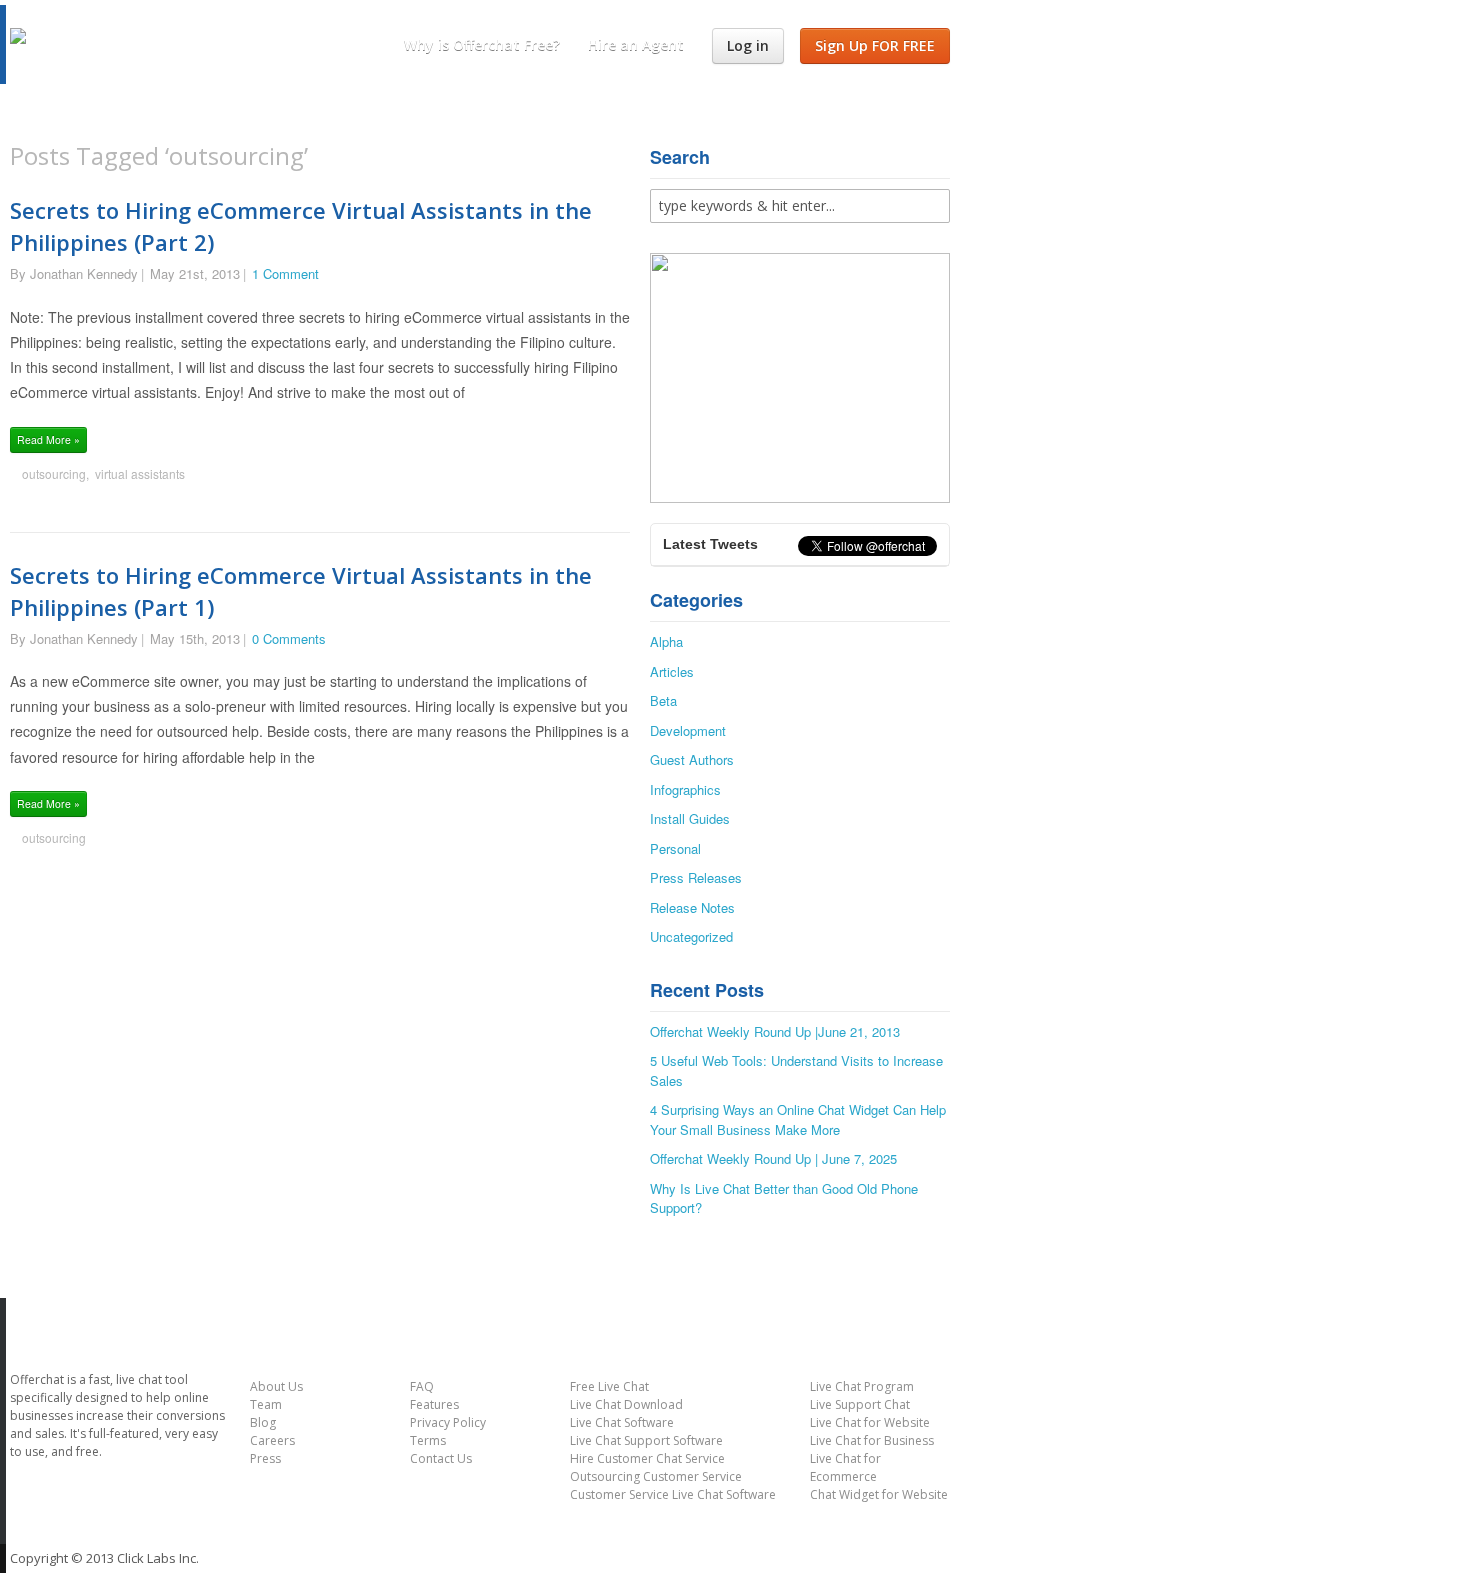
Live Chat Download (626, 1404)
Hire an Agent (636, 44)
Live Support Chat (860, 1404)
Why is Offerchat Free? (482, 44)
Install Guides (690, 818)
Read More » (48, 439)
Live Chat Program (862, 1386)
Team (266, 1404)
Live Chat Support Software (646, 1440)
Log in (748, 45)
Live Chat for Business (872, 1440)
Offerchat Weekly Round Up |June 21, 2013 (775, 1031)
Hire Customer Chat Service (647, 1458)
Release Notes (692, 907)
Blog (263, 1422)
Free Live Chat (609, 1386)
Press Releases (696, 877)
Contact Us (441, 1458)
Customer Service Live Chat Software (673, 1494)
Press (265, 1458)
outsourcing (54, 473)
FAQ (422, 1386)
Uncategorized (691, 936)
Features (434, 1404)
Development (688, 730)
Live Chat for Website (870, 1422)
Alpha (666, 641)
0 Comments (289, 638)
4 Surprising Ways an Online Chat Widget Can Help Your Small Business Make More (798, 1119)
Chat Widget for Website (879, 1494)
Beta (663, 700)
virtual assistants (140, 473)
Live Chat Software (622, 1422)
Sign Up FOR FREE (875, 45)
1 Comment (285, 273)
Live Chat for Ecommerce (845, 1467)
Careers (272, 1440)
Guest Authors (692, 759)
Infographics (685, 789)
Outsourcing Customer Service (656, 1476)
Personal (675, 848)
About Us (276, 1386)
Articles (672, 671)
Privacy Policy (448, 1422)
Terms (428, 1440)
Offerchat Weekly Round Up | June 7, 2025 (773, 1158)
